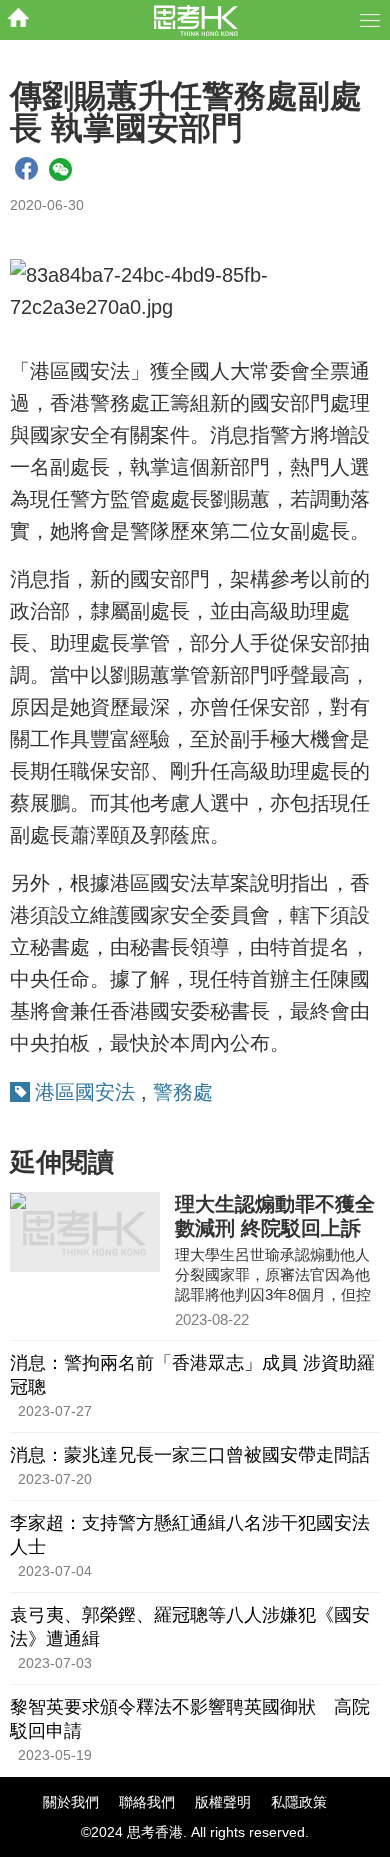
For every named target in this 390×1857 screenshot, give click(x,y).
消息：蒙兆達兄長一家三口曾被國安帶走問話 (190, 1455)
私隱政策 (299, 1802)
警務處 (183, 1092)
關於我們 (71, 1802)
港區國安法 (85, 1092)
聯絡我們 (147, 1802)
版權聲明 (223, 1802)
